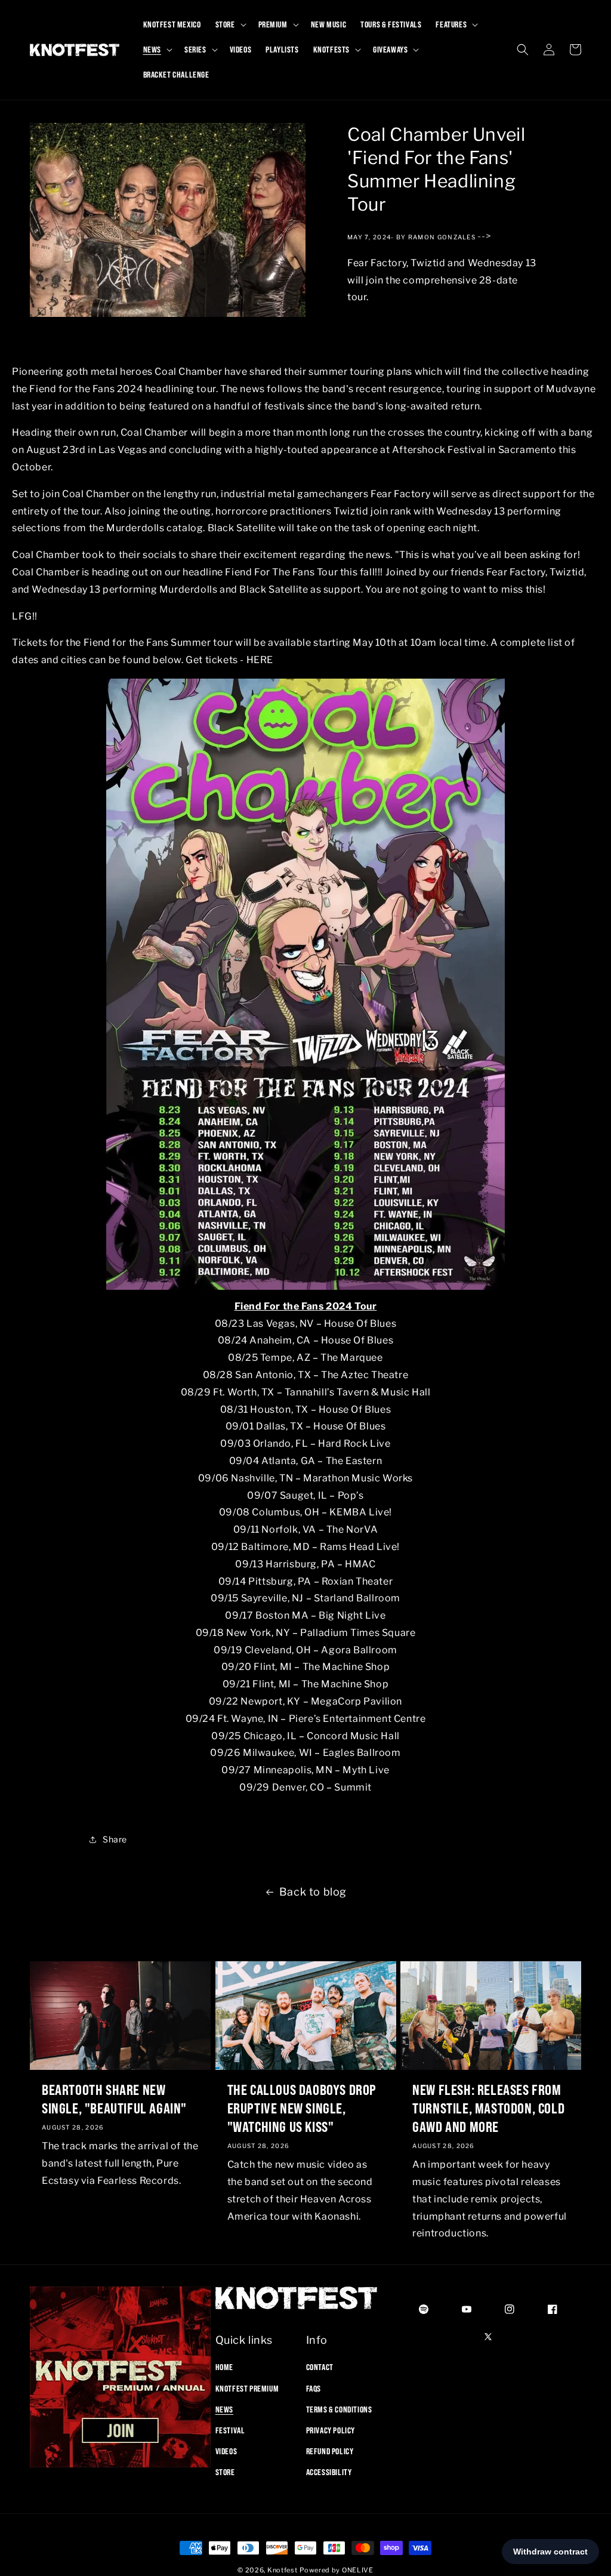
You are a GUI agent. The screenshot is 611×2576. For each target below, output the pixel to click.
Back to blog (313, 1892)
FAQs (314, 2389)
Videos (226, 2451)
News (224, 2409)
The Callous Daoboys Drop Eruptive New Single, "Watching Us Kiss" (302, 2108)
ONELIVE (358, 2570)
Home (224, 2367)
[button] (230, 24)
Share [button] (115, 1839)
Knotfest (283, 2570)
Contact (320, 2367)
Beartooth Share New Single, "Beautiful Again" (114, 2099)
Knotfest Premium (247, 2389)
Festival (230, 2430)
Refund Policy (330, 2451)
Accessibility (329, 2472)
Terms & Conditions (339, 2409)
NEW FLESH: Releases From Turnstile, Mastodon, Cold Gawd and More (488, 2108)
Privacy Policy (331, 2430)
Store (225, 2472)
